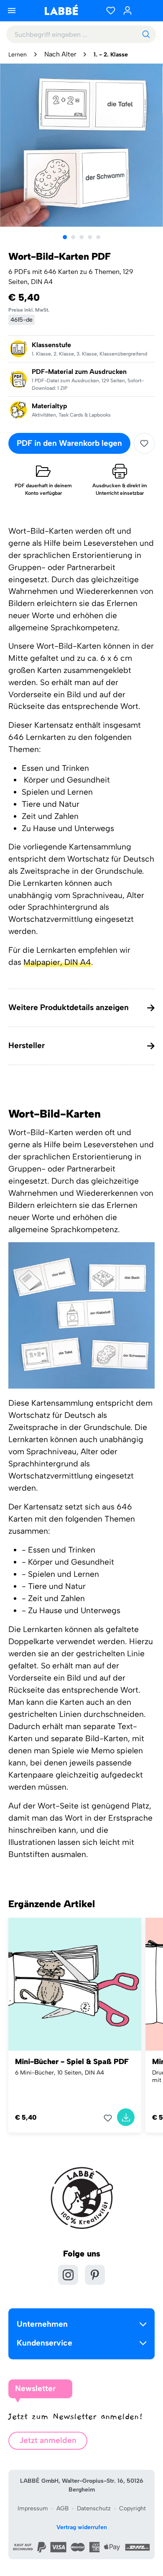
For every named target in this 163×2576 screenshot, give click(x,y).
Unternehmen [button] (42, 2324)
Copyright (132, 2508)
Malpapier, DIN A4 (57, 962)
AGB (62, 2508)
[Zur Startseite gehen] (61, 10)
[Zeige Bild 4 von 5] (90, 237)
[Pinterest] (95, 2275)
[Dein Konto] (127, 10)
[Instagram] (68, 2275)
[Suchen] (146, 34)
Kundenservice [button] (45, 2343)
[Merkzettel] (111, 10)
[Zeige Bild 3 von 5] (81, 237)
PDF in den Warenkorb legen (69, 443)
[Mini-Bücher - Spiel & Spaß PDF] (75, 1984)
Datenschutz (94, 2508)
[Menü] (12, 10)
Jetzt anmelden (48, 2440)
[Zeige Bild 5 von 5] (98, 237)
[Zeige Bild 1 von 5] (65, 237)
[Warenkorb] (146, 10)
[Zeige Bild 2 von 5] (73, 237)
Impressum (33, 2508)
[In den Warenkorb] (126, 2117)
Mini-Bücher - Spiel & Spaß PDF (72, 2062)
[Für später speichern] (144, 443)
